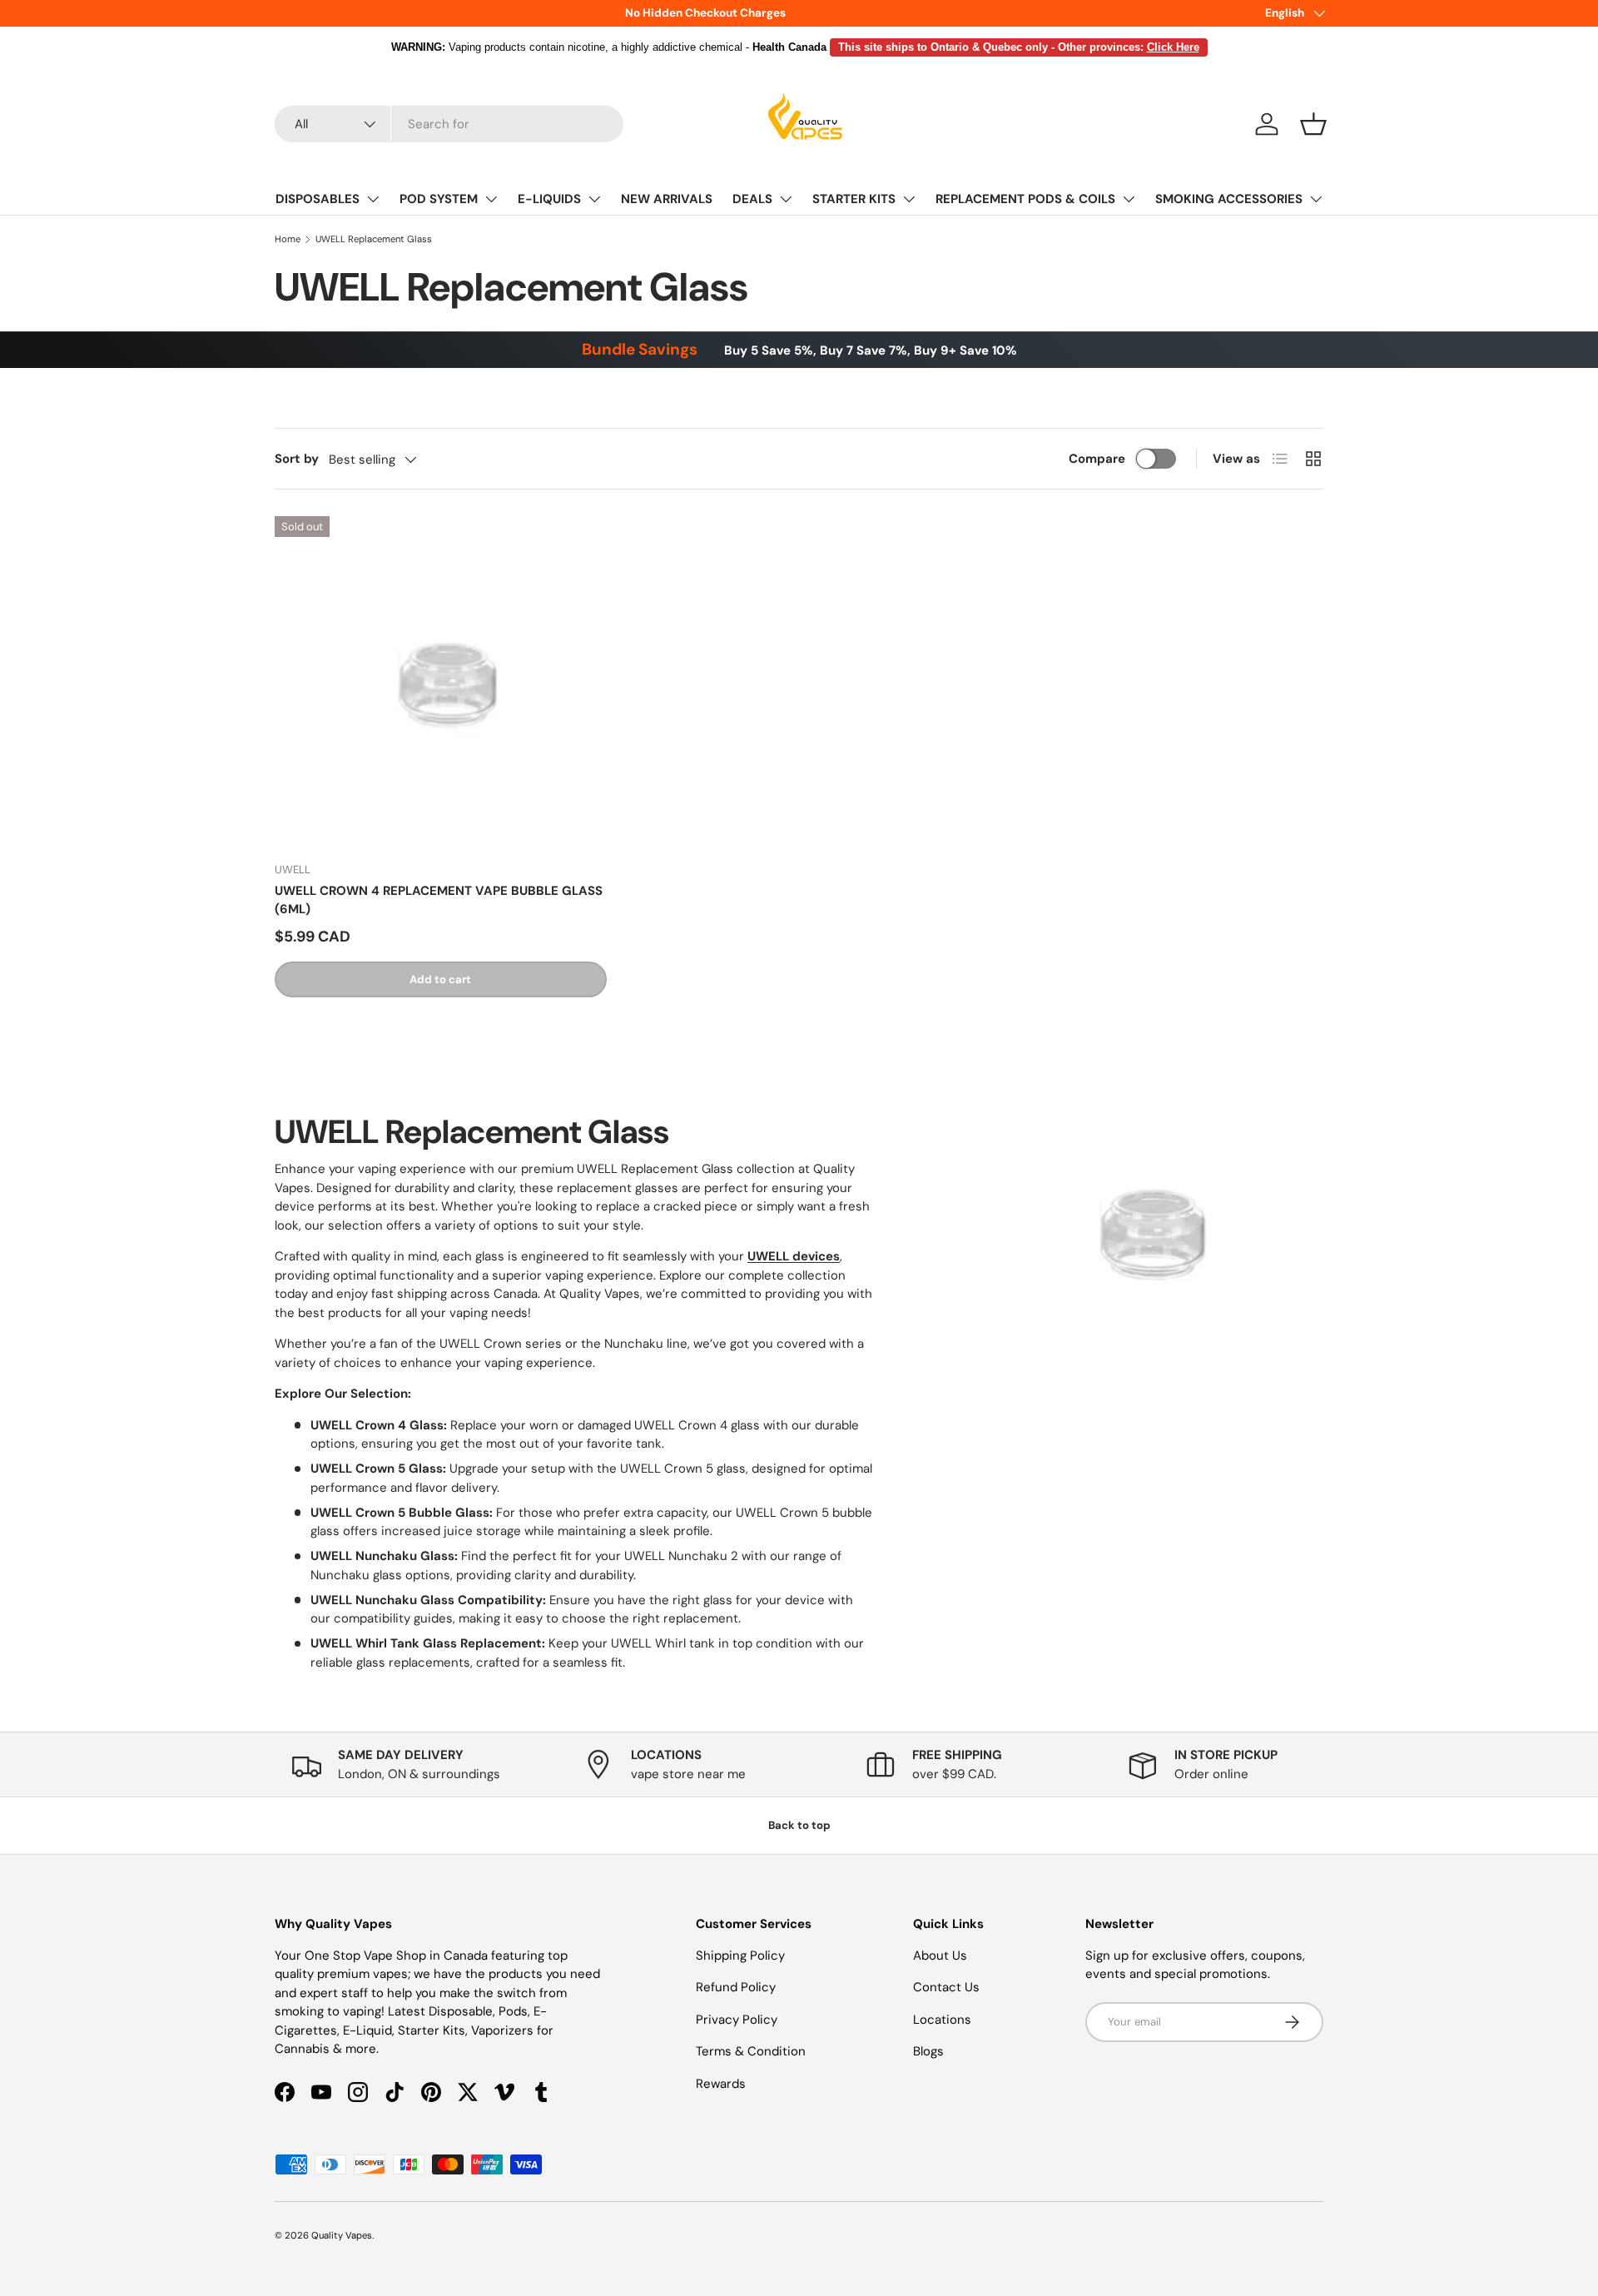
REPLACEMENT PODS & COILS (1025, 199)
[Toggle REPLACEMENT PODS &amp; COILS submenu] (1129, 199)
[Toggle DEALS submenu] (786, 199)
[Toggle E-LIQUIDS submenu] (594, 199)
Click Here (1173, 47)
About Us (940, 1956)
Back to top (799, 1825)
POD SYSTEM (439, 199)
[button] (1313, 124)
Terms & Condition (751, 2051)
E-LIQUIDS (549, 199)
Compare (1097, 459)
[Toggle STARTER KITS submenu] (909, 199)
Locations (942, 2020)
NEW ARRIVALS (667, 199)
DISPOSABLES (318, 199)
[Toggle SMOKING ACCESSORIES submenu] (1316, 199)
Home (288, 239)
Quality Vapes (342, 2235)
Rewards (721, 2084)
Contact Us (946, 1987)
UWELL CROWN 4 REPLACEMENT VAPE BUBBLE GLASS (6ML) (439, 900)
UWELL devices (794, 1256)
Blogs (928, 2051)
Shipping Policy (740, 1956)
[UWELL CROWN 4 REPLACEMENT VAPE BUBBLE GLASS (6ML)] (441, 682)
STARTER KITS (854, 199)
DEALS (752, 199)
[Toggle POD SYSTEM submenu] (491, 199)
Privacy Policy (737, 2020)
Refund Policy (736, 1987)
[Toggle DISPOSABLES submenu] (373, 199)
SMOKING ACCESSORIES (1229, 199)
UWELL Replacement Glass (374, 239)
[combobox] (449, 124)
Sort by (297, 459)
